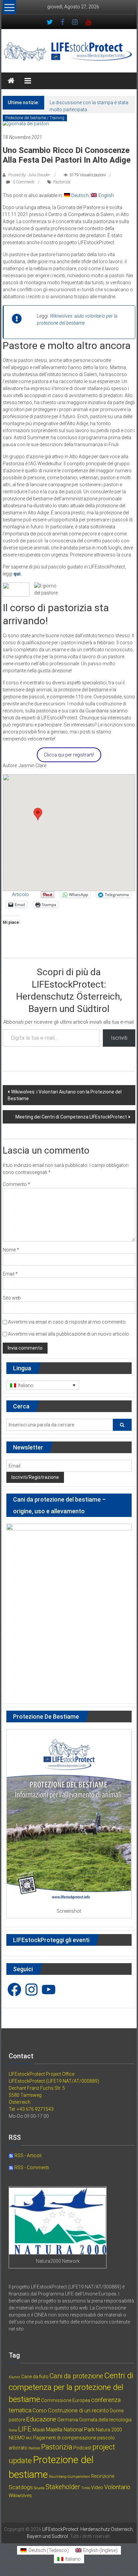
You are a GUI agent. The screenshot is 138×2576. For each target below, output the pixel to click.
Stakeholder (63, 2487)
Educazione (41, 2419)
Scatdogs (21, 2487)
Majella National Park (70, 2430)
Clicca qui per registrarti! (69, 755)
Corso (40, 2411)
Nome (11, 1250)
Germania (68, 2420)
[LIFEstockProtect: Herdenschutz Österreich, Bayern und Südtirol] (11, 81)
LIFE (25, 2429)
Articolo (20, 894)
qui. (18, 574)
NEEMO (17, 2438)
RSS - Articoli (27, 2156)
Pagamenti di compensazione (65, 2438)
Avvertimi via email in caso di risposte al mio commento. (67, 1322)
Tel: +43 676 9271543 (31, 2109)
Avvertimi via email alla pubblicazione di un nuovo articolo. (69, 1334)
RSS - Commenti (31, 2168)
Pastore (34, 2448)
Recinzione (103, 2476)
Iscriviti (119, 1038)
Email (10, 1274)
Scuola (39, 2488)
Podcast (82, 2448)
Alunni (14, 2377)
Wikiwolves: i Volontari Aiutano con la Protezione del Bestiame (65, 1095)
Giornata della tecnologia (105, 2420)
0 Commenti (23, 182)
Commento (16, 1184)
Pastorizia (62, 182)
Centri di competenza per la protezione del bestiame (71, 2387)
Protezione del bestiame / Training (35, 118)
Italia (13, 2430)
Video (97, 2487)
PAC (29, 2438)
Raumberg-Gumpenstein (70, 2477)
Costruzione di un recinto (78, 2410)
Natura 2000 (109, 2430)
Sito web (12, 1298)
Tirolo (86, 2488)
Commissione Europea (66, 2400)
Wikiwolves (20, 2496)
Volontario (117, 2487)
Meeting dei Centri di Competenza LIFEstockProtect (71, 1117)
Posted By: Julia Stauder (29, 175)
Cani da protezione (76, 2376)
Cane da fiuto (35, 2377)
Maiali (39, 2430)
